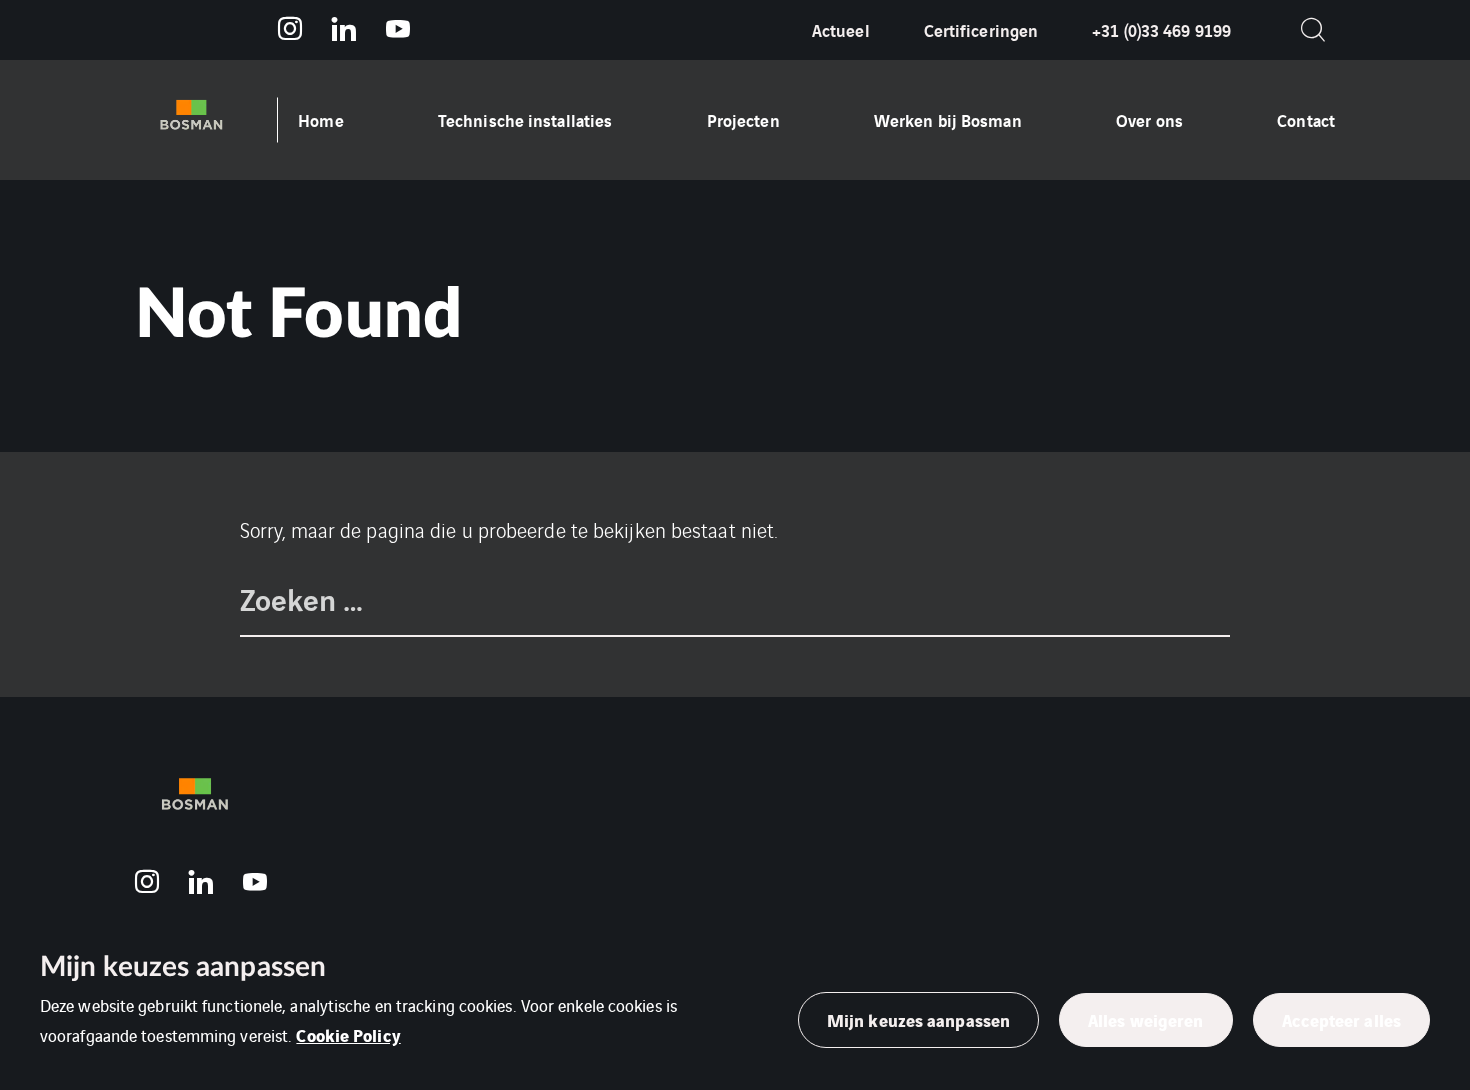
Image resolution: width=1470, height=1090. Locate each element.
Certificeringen (981, 29)
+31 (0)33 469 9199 (1161, 29)
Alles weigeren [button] (1145, 1019)
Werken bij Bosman (948, 119)
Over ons (1149, 119)
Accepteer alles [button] (1342, 1019)
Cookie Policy (348, 1034)
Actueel (841, 29)
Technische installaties (525, 119)
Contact (1306, 119)
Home (320, 119)
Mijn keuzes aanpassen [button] (918, 1019)
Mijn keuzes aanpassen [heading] (183, 967)
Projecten (743, 119)
